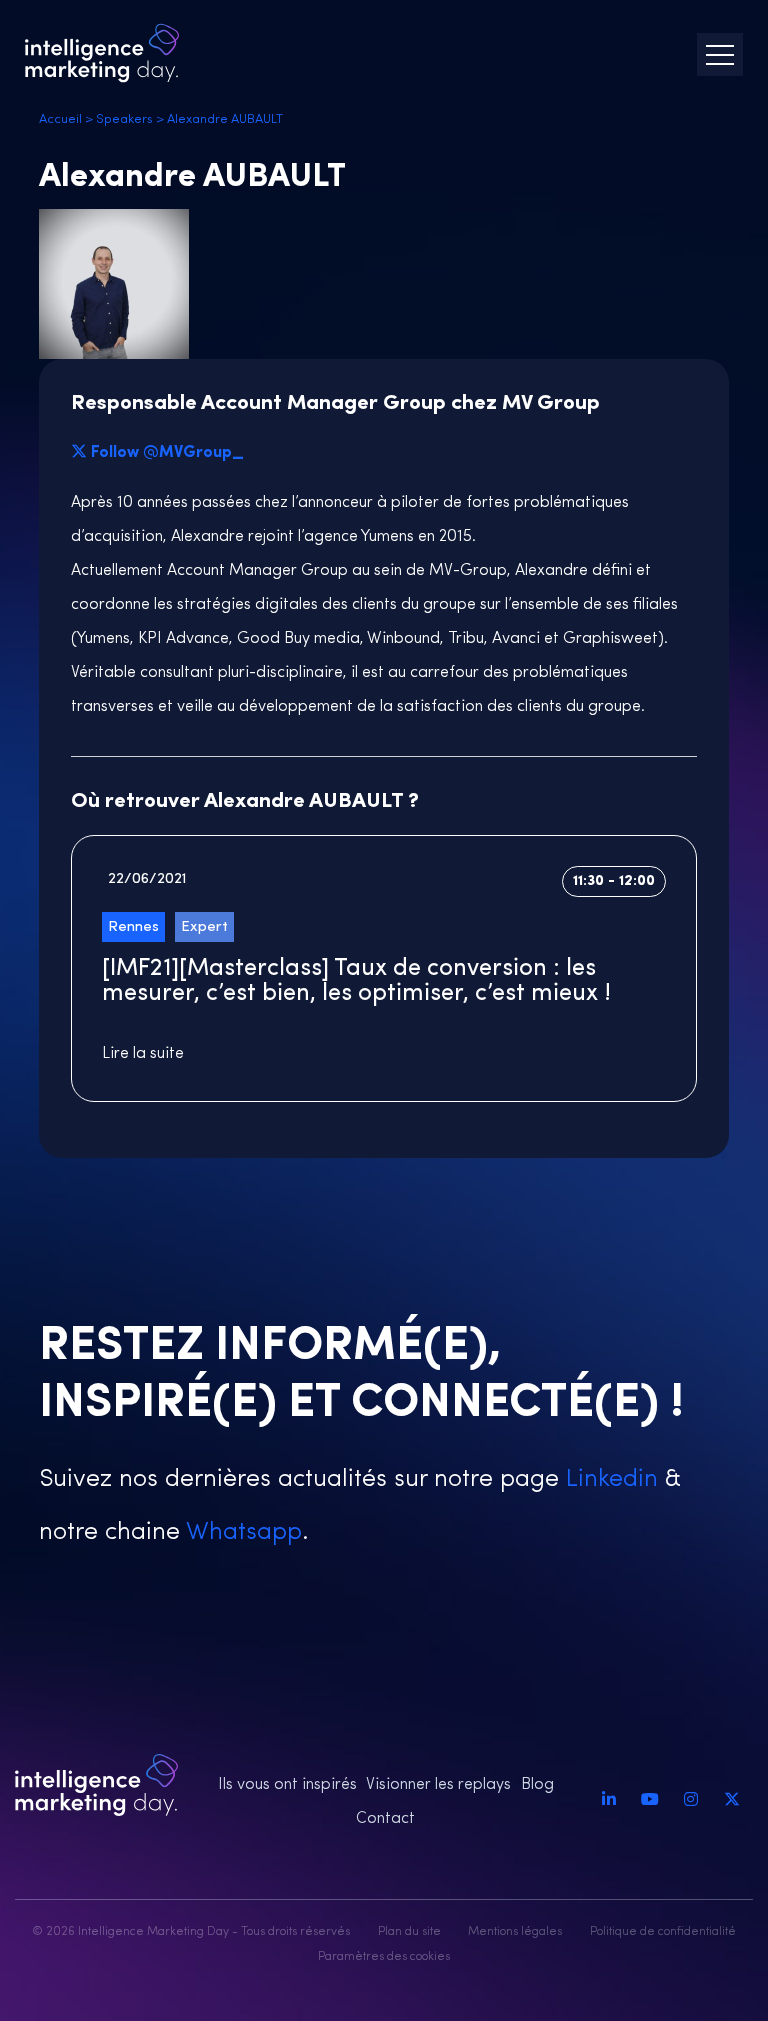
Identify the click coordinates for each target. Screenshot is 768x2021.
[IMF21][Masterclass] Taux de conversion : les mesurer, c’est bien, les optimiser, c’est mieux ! (356, 981)
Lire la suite (143, 1054)
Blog (537, 1785)
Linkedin (608, 1479)
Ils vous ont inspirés (287, 1785)
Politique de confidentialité (663, 1932)
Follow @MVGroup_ (167, 453)
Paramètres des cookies (384, 1957)
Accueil (60, 119)
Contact (385, 1819)
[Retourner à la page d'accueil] (102, 53)
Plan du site (409, 1932)
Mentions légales (515, 1932)
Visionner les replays (438, 1785)
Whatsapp (241, 1532)
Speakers (124, 119)
